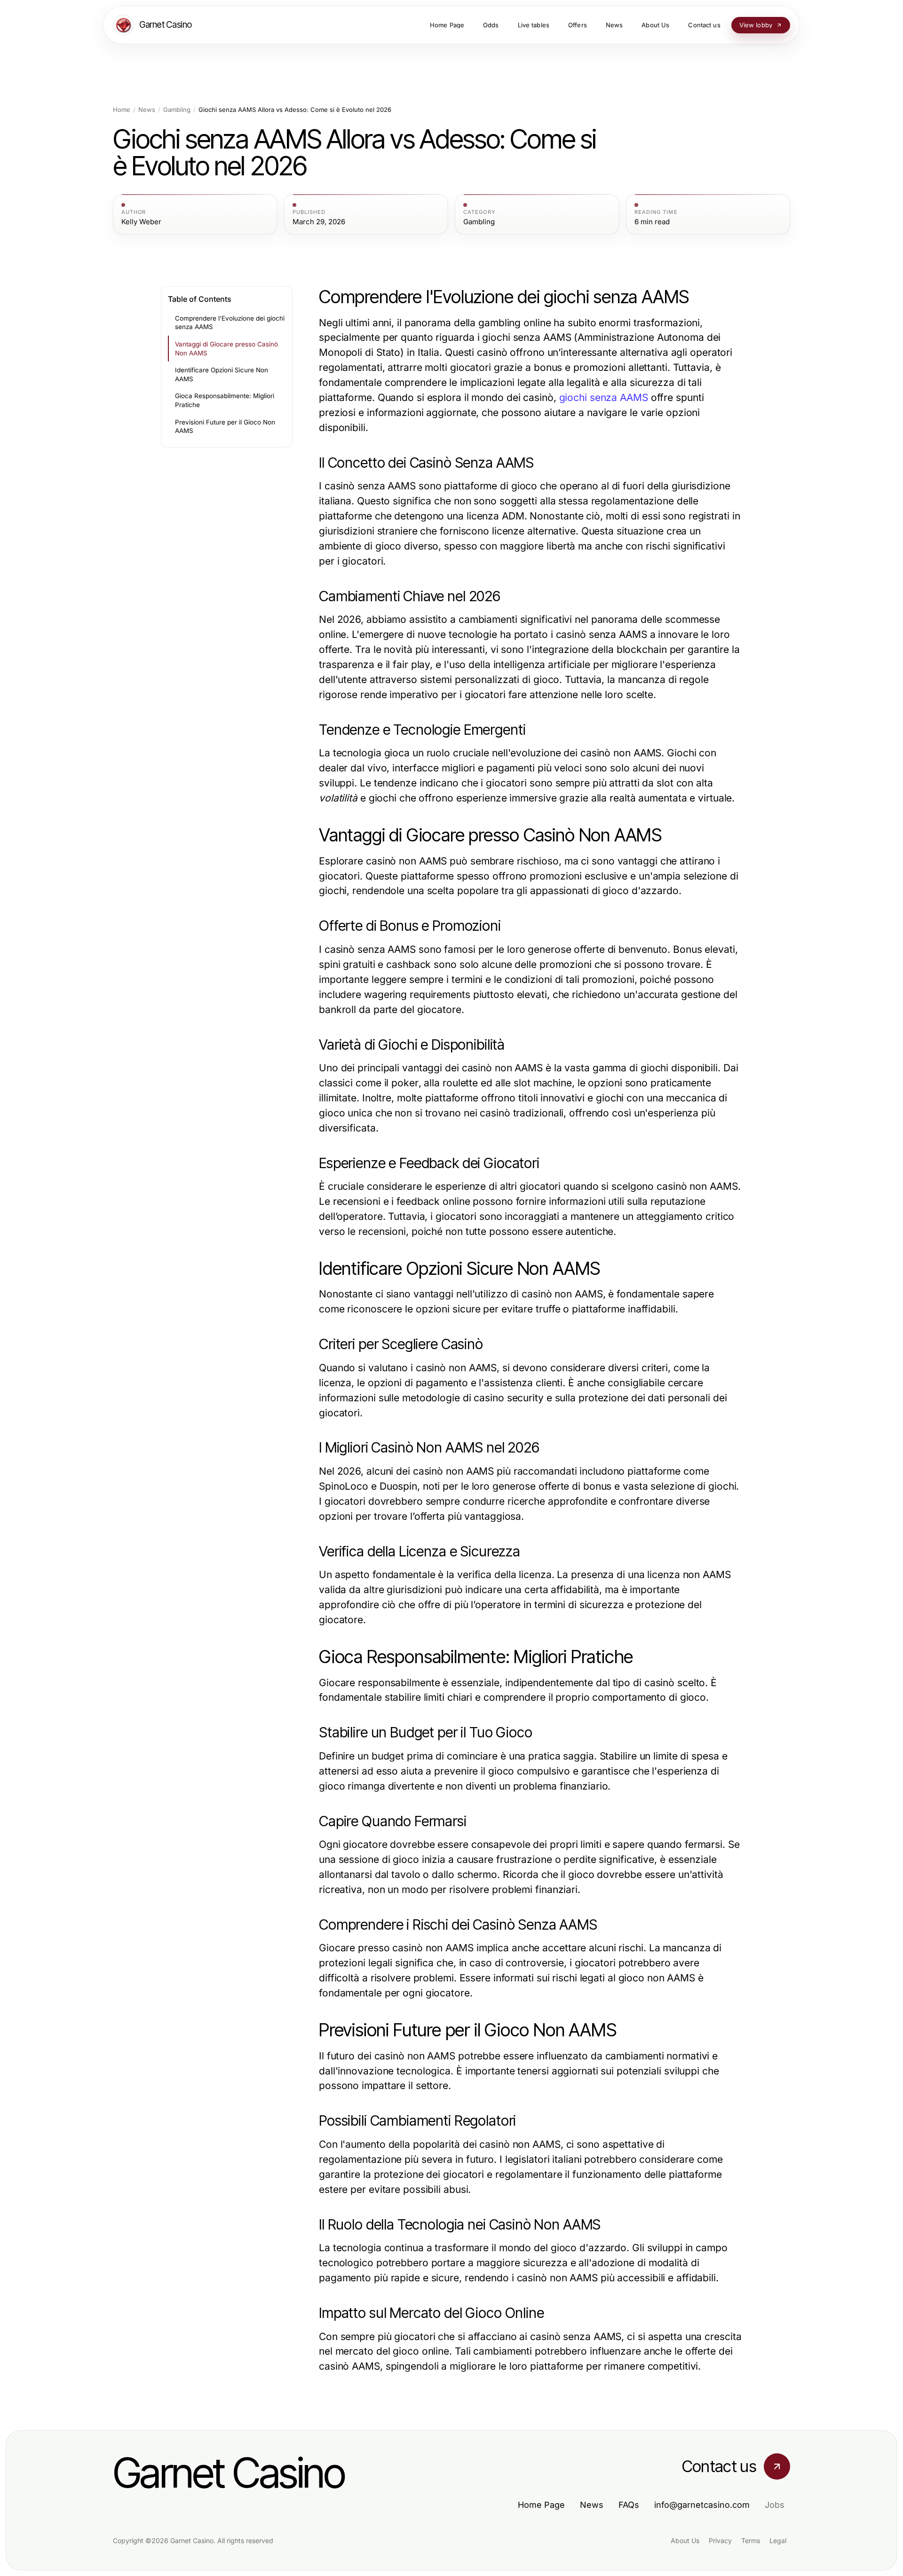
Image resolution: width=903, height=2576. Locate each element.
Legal (778, 2541)
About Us (685, 2541)
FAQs (629, 2505)
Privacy (720, 2541)
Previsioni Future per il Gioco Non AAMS (225, 427)
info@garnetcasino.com (702, 2505)
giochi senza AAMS (604, 397)
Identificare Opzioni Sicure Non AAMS (222, 374)
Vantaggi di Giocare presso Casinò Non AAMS (226, 349)
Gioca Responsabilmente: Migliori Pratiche (225, 400)
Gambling (177, 110)
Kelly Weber (141, 222)
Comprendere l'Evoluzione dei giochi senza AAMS (230, 323)
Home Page (541, 2505)
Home (122, 110)
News (147, 110)
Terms (751, 2541)
